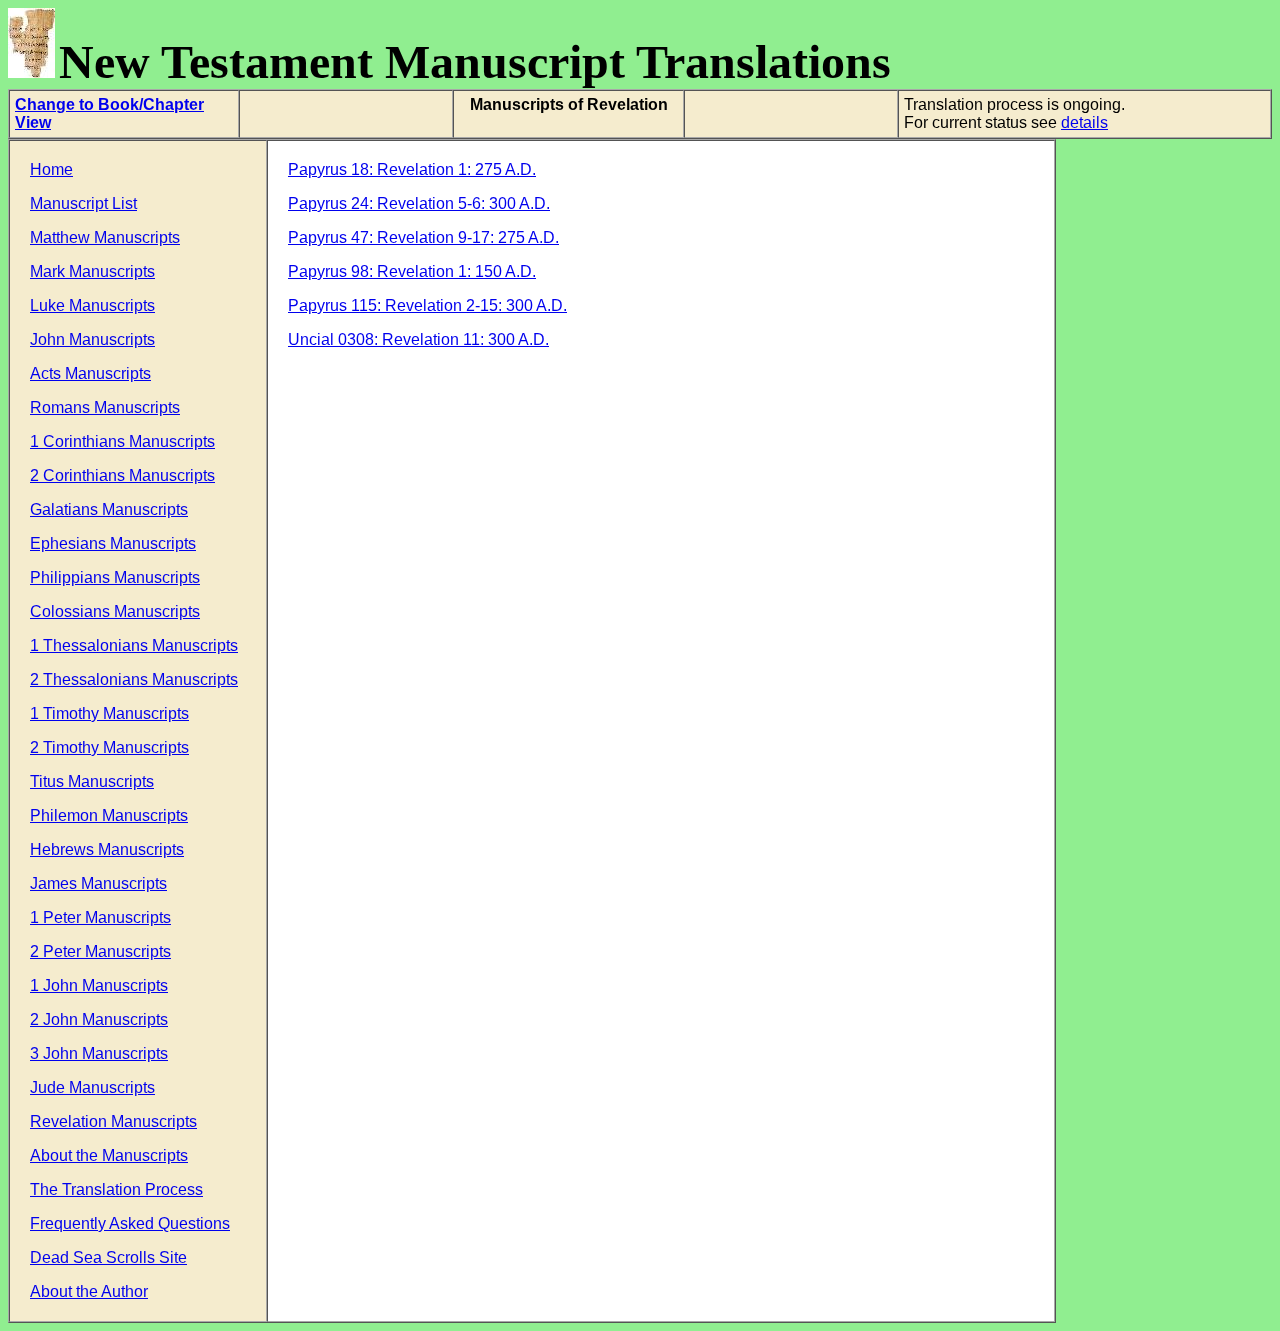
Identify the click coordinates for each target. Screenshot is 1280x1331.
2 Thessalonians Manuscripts (134, 679)
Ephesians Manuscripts (113, 543)
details (1084, 122)
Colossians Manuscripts (115, 611)
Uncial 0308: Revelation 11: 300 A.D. (418, 339)
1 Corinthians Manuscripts (122, 441)
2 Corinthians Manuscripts (122, 475)
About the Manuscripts (109, 1155)
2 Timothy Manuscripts (109, 747)
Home (51, 169)
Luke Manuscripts (92, 305)
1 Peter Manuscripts (100, 917)
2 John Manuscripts (99, 1019)
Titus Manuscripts (92, 781)
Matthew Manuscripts (105, 237)
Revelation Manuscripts (113, 1121)
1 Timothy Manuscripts (109, 713)
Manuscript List (83, 203)
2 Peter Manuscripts (100, 951)
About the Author (89, 1291)
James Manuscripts (98, 883)
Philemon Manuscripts (109, 815)
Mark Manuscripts (92, 271)
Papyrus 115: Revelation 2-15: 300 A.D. (427, 305)
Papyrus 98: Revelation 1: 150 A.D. (412, 271)
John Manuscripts (92, 339)
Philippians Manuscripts (115, 577)
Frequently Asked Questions (130, 1223)
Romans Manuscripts (105, 407)
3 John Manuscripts (99, 1053)
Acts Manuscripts (90, 373)
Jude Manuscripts (92, 1087)
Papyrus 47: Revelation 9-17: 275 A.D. (423, 237)
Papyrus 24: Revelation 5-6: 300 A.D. (419, 203)
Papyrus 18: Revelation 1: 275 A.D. (412, 169)
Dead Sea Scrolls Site (108, 1257)
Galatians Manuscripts (109, 509)
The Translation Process (116, 1189)
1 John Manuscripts (99, 985)
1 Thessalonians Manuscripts (134, 645)
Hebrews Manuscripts (107, 849)
